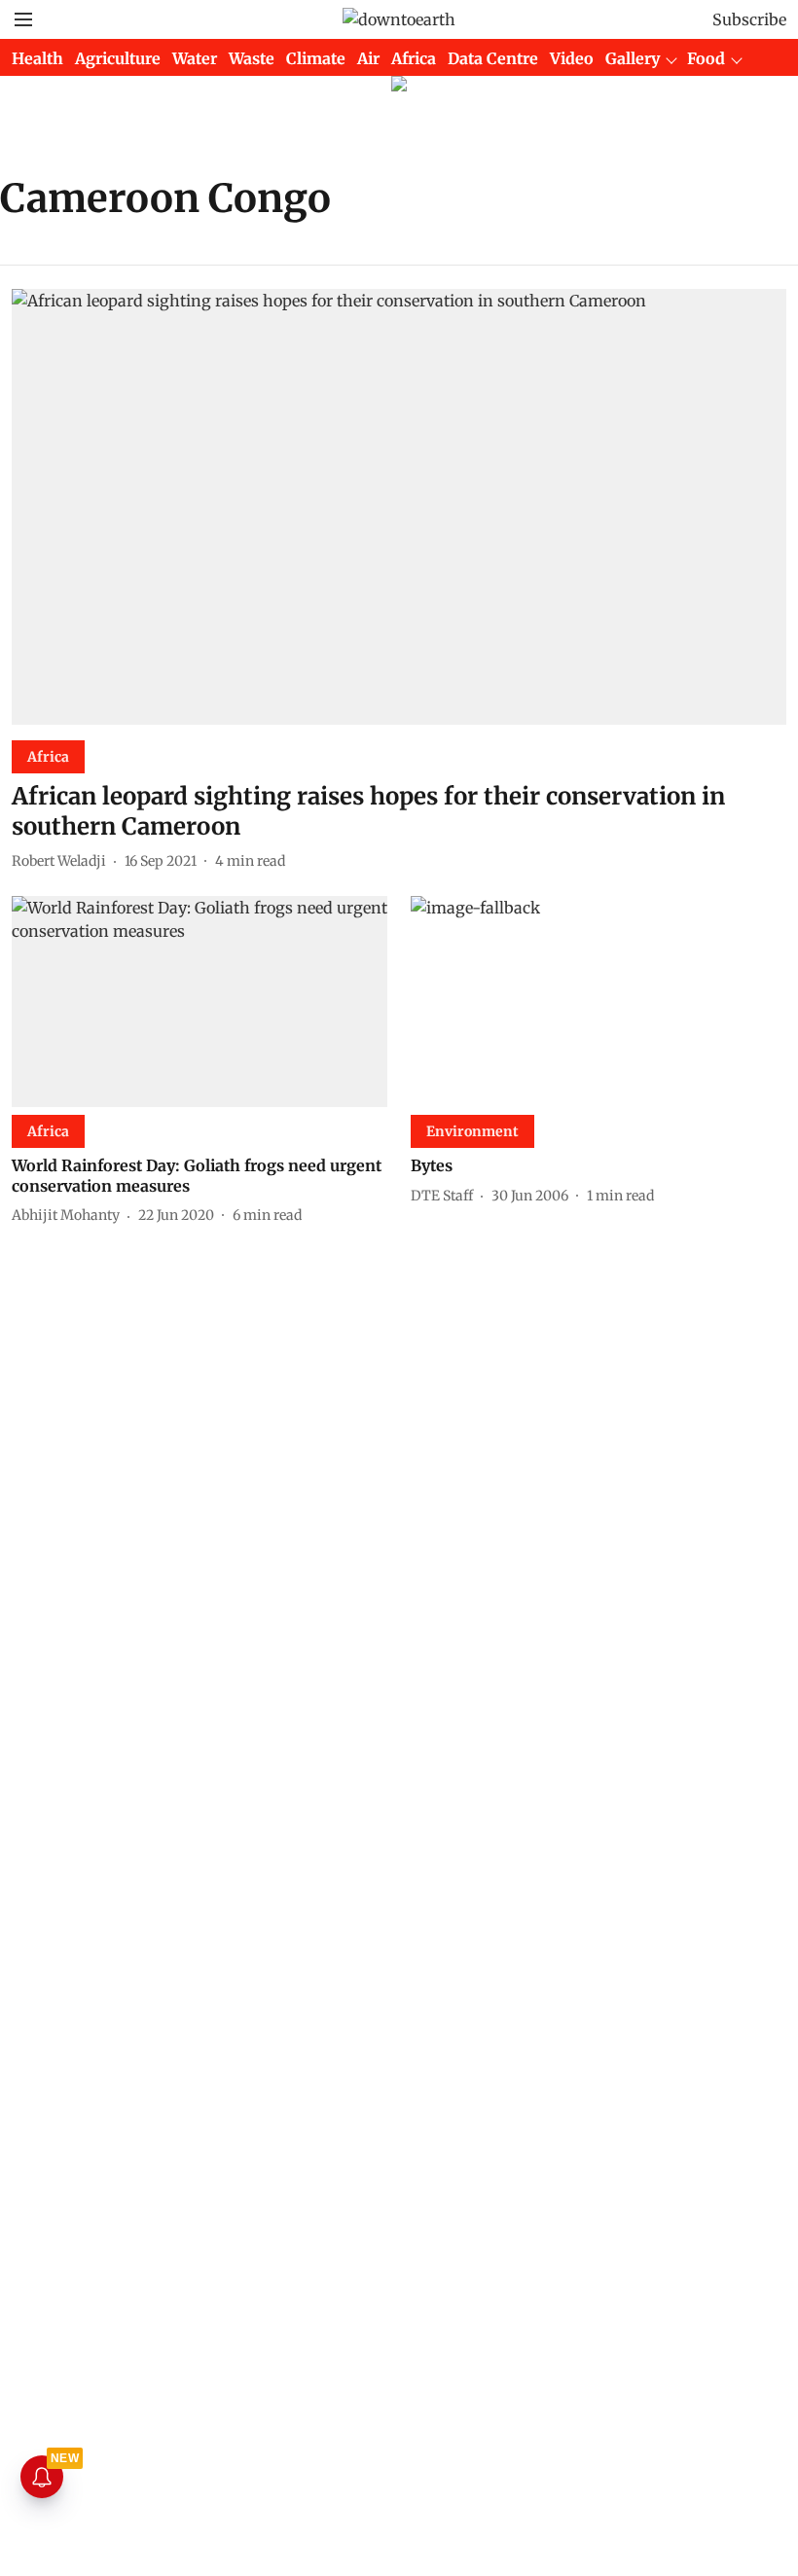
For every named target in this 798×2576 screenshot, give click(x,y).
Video (572, 58)
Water (195, 58)
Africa (414, 58)
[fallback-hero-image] (399, 507)
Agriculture (118, 58)
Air (368, 58)
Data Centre (493, 58)
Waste (252, 58)
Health (37, 58)
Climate (316, 58)
